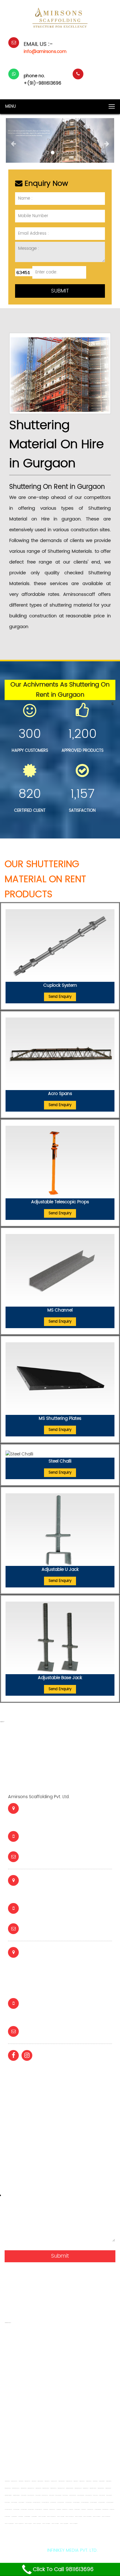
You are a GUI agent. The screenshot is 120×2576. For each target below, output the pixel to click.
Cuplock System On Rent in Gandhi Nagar (85, 2502)
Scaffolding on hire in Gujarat (7, 2481)
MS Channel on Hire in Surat (51, 2495)
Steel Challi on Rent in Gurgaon (14, 2517)
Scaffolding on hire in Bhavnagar (69, 2481)
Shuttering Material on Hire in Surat (38, 2488)
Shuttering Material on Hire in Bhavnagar (78, 2488)
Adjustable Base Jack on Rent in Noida (55, 2524)
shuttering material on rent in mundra (76, 2447)
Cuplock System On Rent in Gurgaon (102, 2502)
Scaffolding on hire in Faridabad (109, 2481)
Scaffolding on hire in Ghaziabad (40, 2412)
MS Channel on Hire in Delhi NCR (102, 2495)
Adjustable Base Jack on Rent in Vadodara (69, 2517)
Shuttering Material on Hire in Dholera (53, 2488)
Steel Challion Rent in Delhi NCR (7, 2517)
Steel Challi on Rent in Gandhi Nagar (98, 2510)
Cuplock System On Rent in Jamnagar (110, 2502)
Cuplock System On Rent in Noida (16, 2510)
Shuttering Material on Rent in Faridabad (16, 2495)
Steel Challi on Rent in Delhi (112, 2510)
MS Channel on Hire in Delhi (95, 2495)
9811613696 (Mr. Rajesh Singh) (55, 1842)
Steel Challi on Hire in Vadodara (65, 2510)
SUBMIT (60, 291)
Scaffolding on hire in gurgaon (86, 2403)
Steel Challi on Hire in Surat (71, 2510)
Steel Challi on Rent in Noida (21, 2517)
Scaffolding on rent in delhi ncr (36, 2394)
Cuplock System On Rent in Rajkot (24, 2510)
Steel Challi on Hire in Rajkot (58, 2510)
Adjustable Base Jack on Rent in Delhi (28, 2524)
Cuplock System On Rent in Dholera (68, 2502)
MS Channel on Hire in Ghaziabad (14, 2502)
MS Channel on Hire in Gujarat (24, 2495)
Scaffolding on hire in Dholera (47, 2481)
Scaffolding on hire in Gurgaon (89, 2481)
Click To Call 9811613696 (63, 2570)
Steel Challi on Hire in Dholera (83, 2510)
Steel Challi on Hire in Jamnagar (77, 2510)
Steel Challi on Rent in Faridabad (34, 2517)
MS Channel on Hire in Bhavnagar (88, 2495)
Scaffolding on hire (98, 2421)
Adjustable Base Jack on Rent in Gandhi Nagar (9, 2524)
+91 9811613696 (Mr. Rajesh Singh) (60, 2017)
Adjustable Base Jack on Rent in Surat (78, 2517)
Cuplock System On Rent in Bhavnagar (45, 2502)
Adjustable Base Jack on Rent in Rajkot (60, 2517)
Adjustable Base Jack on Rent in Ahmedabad (51, 2517)
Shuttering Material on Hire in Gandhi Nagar (70, 2488)
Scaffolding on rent (25, 2429)
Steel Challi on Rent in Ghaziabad (27, 2517)
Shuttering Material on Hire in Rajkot (23, 2488)
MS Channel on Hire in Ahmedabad (31, 2495)
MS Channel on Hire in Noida (7, 2502)
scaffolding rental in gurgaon (64, 2438)
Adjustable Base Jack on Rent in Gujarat (42, 2517)
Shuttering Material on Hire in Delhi (86, 2488)
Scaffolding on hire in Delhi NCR (82, 2481)
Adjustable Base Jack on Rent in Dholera (96, 2517)
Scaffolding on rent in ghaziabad (76, 2385)
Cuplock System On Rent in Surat (31, 2510)
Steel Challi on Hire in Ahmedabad (52, 2510)
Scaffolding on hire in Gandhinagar (61, 2481)
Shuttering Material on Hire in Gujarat (8, 2488)
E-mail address (22, 2103)
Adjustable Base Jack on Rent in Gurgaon (46, 2524)
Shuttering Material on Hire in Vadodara (31, 2488)
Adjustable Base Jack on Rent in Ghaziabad (64, 2524)
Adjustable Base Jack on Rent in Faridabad (74, 2524)
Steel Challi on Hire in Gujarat (45, 2510)
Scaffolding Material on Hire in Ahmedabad (16, 2488)
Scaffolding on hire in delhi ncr (53, 2421)
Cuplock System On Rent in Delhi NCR (61, 2502)
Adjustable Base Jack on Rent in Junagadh (106, 2517)
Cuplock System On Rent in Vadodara (38, 2510)
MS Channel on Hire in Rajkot (38, 2495)
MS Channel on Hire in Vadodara (45, 2495)
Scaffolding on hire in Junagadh (54, 2481)
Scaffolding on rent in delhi (62, 2367)
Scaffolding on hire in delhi (88, 2394)
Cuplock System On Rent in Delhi (53, 2502)
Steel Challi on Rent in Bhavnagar (105, 2510)
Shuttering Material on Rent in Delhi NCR (60, 2358)
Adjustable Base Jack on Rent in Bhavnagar (19, 2524)
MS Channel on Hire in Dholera (65, 2495)
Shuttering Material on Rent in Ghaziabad (8, 2495)
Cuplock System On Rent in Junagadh (8, 2510)
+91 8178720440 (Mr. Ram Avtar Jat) (63, 2009)
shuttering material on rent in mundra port (47, 2456)
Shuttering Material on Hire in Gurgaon (101, 2488)
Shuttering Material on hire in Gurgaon (59, 2340)
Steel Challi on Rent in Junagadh (90, 2510)
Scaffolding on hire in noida (32, 2403)
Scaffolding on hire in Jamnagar (40, 2481)
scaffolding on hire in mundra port (74, 2465)
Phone (11, 2134)
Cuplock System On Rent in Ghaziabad (93, 2502)
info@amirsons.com (45, 52)
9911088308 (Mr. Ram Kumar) (55, 1914)
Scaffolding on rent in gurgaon (59, 2376)
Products (14, 2165)
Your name (18, 2072)
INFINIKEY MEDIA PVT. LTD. (72, 2550)
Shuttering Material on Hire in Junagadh (61, 2488)
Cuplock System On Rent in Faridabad (76, 2502)
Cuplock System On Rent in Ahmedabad (36, 2502)
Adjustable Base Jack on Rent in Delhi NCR (37, 2524)
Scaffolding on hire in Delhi (76, 2481)
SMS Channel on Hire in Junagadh (73, 2495)
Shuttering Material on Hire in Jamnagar (46, 2488)
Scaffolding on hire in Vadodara (27, 2481)
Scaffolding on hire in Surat (34, 2481)
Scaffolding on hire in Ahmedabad (14, 2481)
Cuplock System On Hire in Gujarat (28, 2502)
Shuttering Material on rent (68, 2429)
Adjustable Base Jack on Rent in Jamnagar (87, 2517)
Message (16, 2195)
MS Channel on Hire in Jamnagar (58, 2495)
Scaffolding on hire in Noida (95, 2481)
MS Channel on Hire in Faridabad (21, 2502)
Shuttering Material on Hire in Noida (108, 2488)
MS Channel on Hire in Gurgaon (109, 2495)
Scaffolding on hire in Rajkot (21, 2481)
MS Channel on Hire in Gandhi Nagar (81, 2495)
